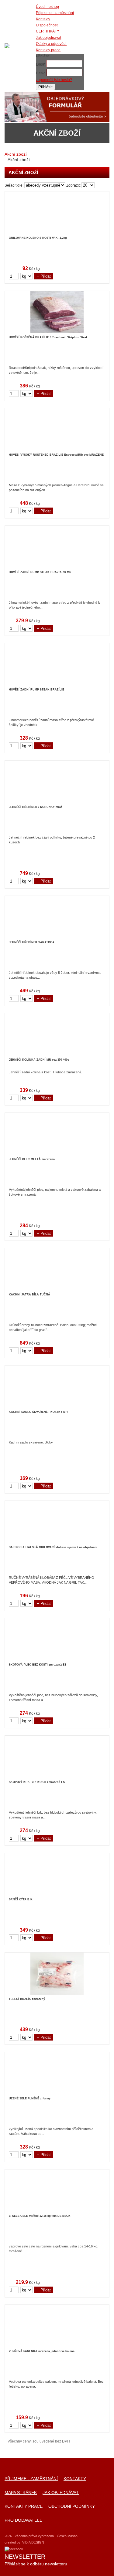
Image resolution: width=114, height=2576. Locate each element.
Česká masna (7, 46)
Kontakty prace (24, 2506)
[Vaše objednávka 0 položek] (99, 47)
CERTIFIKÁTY (48, 31)
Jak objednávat (61, 2493)
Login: (41, 64)
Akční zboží (16, 154)
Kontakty (75, 2479)
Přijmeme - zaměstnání (31, 2479)
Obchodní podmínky (72, 2506)
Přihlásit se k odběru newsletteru (36, 2564)
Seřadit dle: (14, 185)
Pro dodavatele (23, 2520)
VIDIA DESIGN (33, 2542)
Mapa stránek (21, 2493)
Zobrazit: (73, 185)
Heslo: (41, 73)
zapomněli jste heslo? (54, 80)
